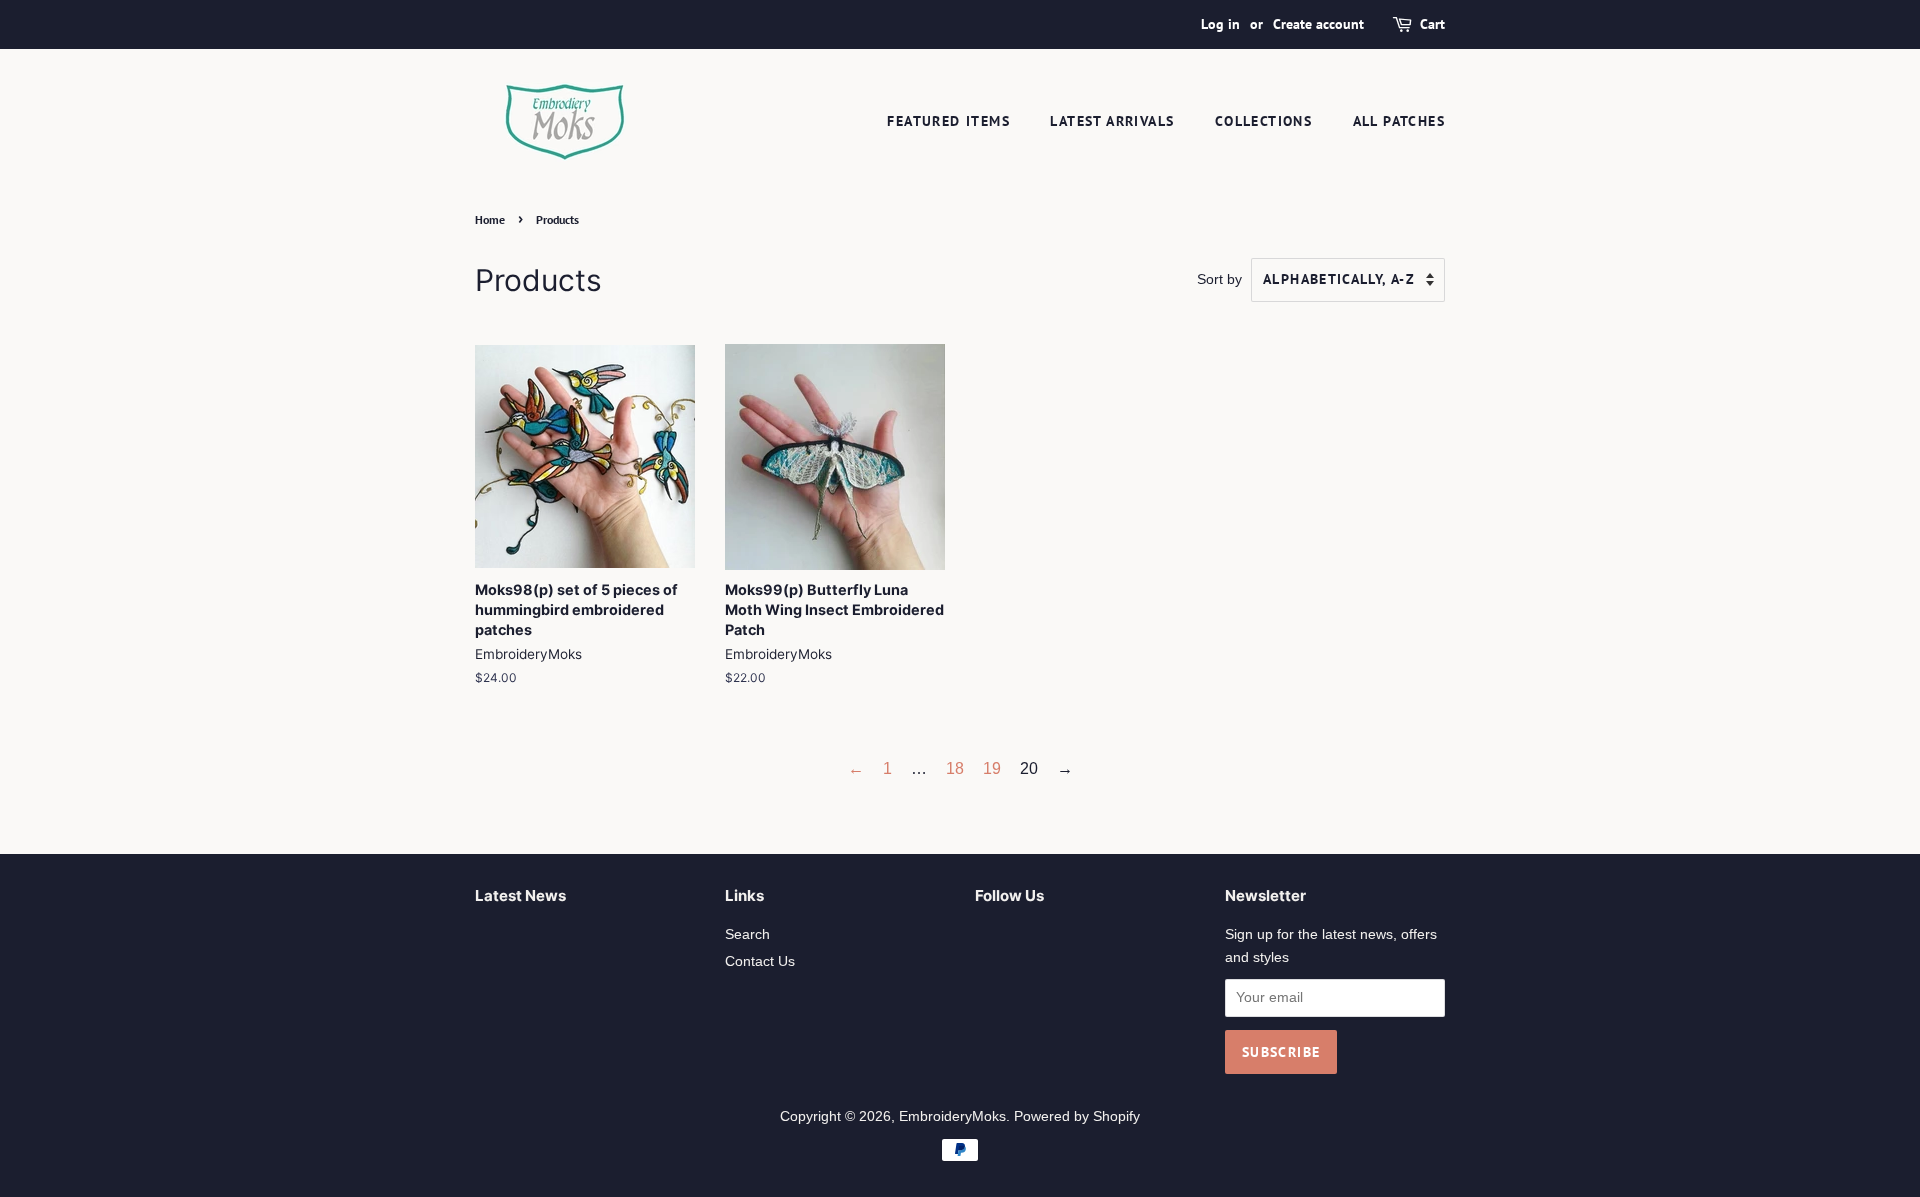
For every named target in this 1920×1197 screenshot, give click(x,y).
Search (747, 934)
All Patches (1399, 121)
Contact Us (760, 961)
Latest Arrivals (1112, 121)
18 (955, 768)
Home (490, 219)
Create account (1318, 24)
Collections (1263, 121)
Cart (1432, 24)
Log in (1220, 24)
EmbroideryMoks (952, 1116)
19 (992, 768)
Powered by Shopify (1077, 1116)
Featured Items (948, 121)
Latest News (520, 895)
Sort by (1219, 279)
